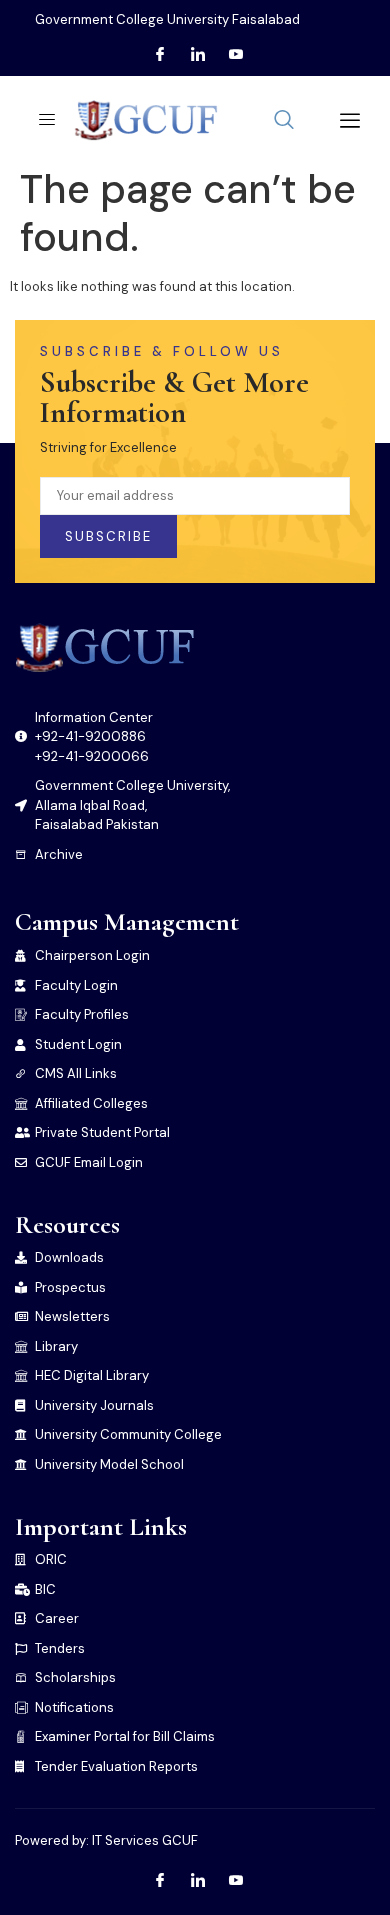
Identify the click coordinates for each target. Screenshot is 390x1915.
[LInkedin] (198, 55)
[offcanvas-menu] (342, 120)
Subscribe (108, 536)
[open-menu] (41, 120)
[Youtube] (236, 55)
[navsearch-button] (284, 121)
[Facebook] (160, 55)
